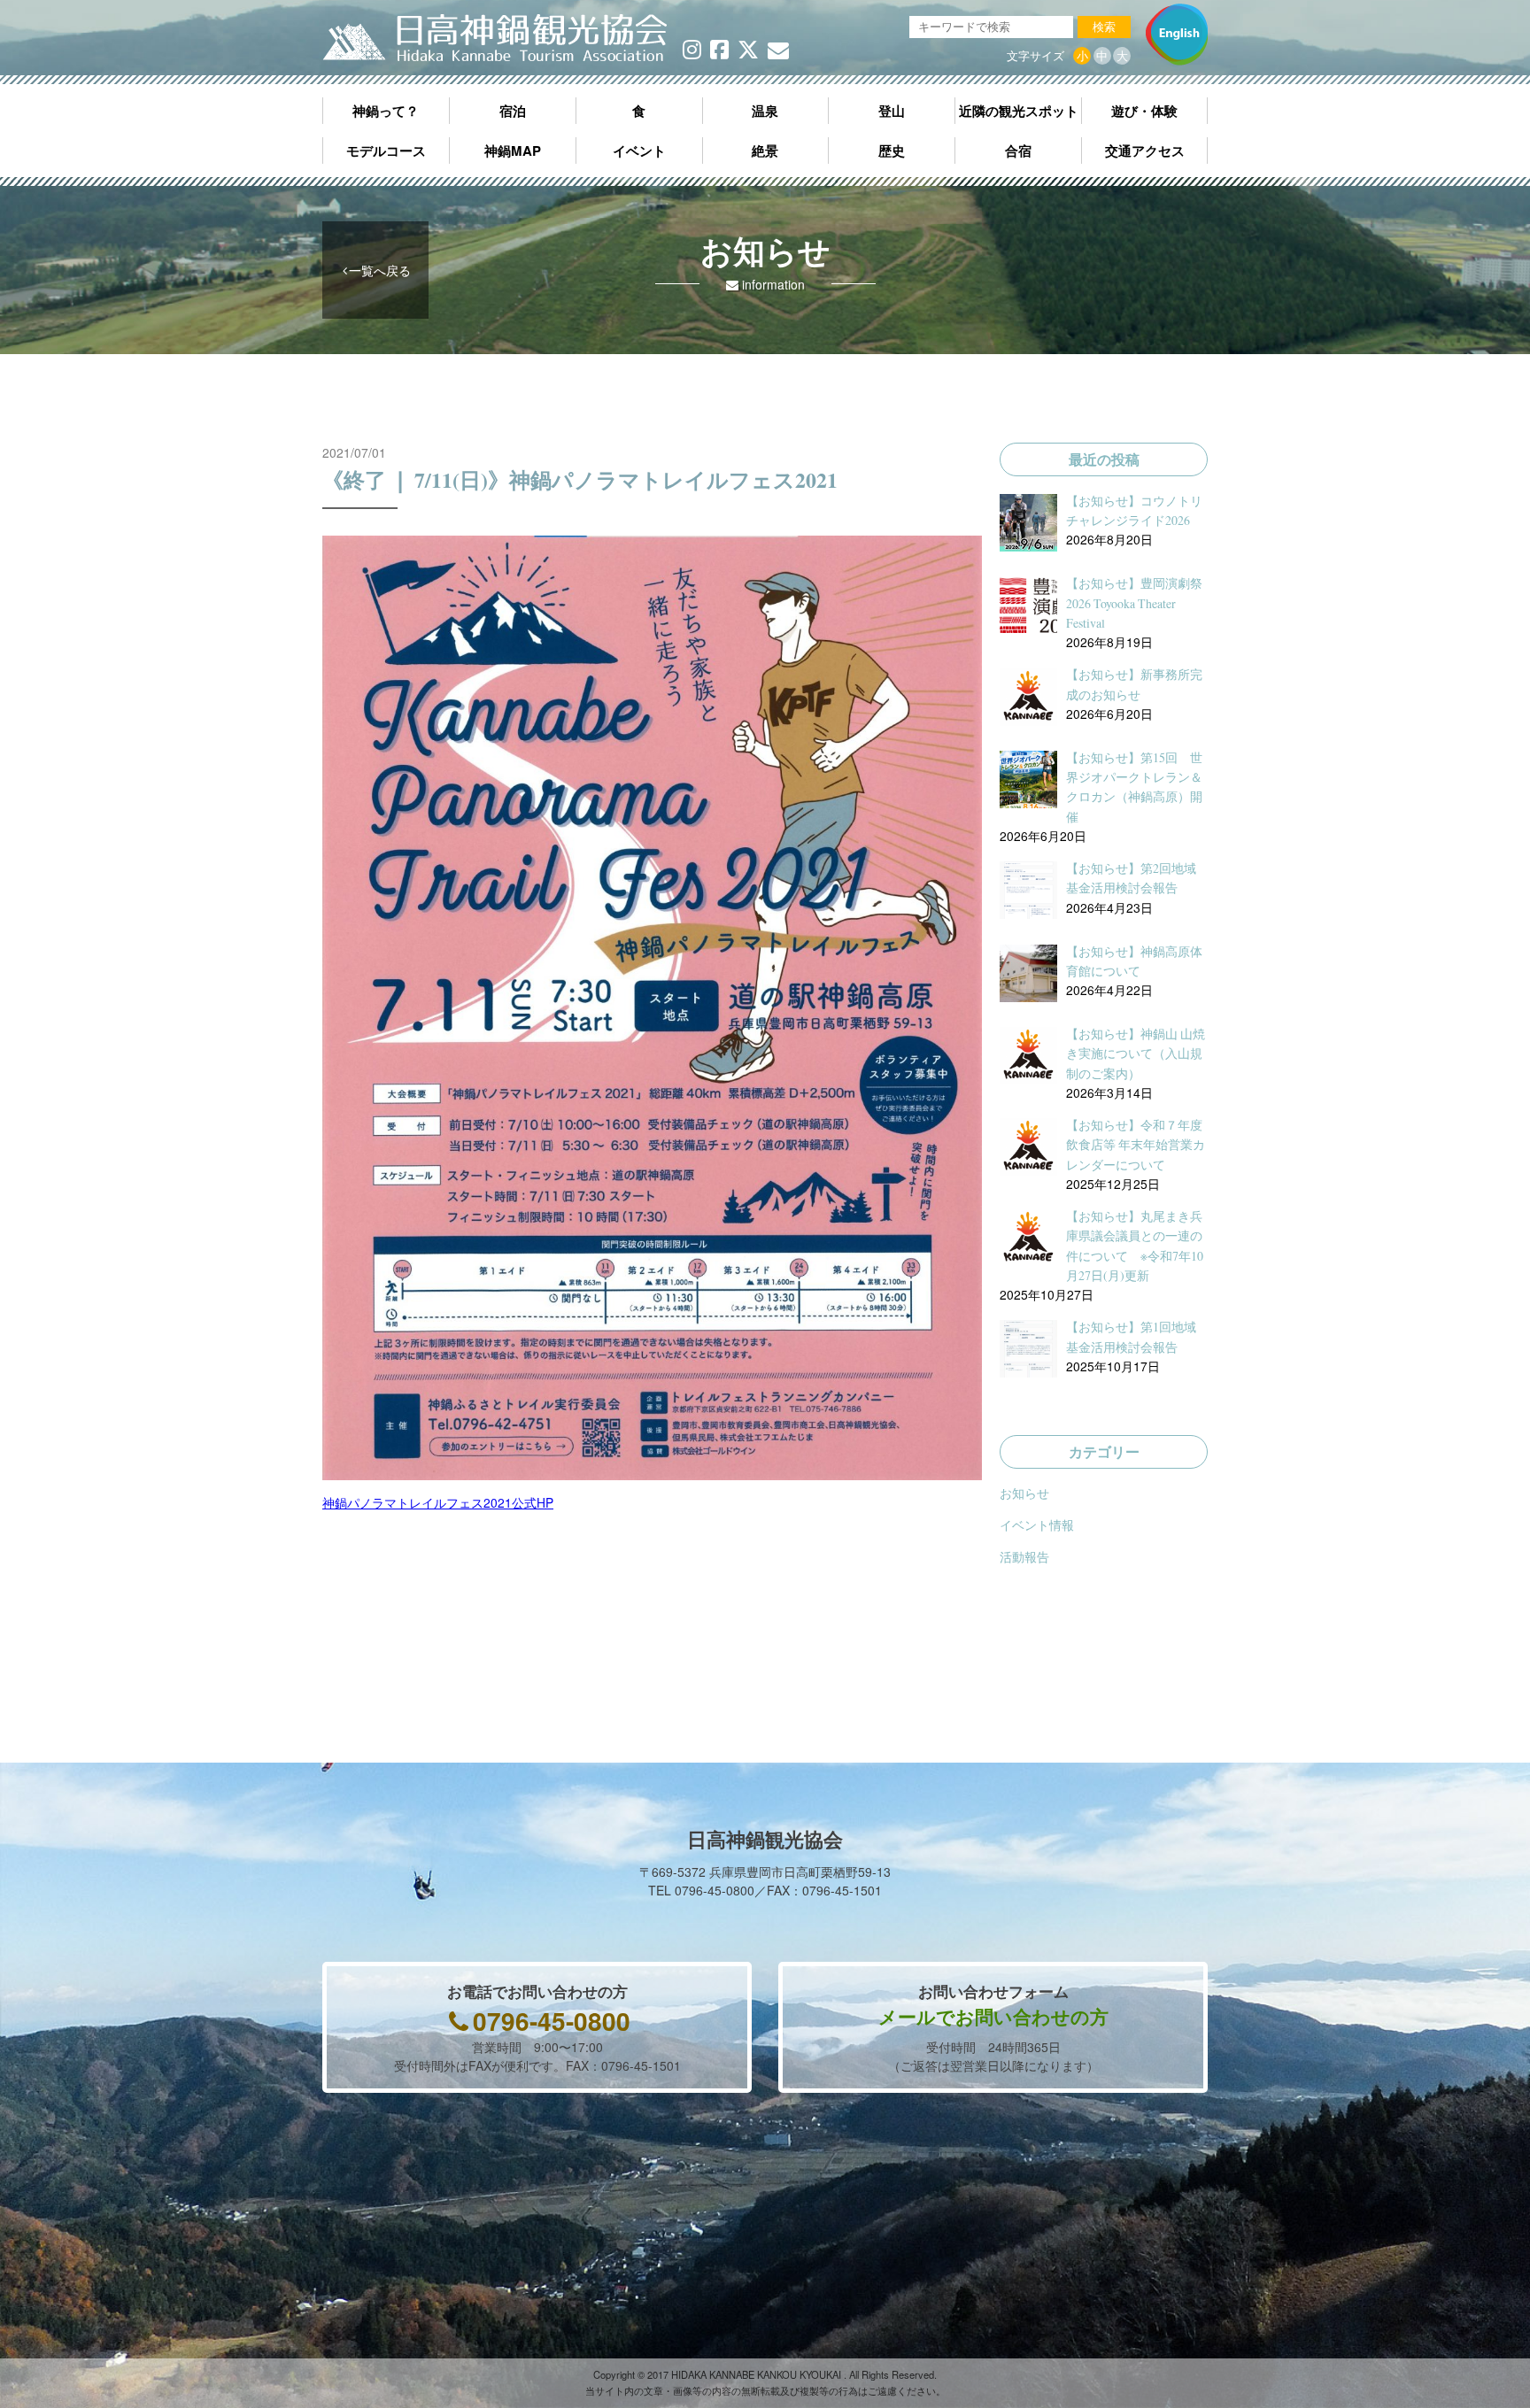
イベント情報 (1037, 1524)
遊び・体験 (1144, 111)
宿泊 (513, 111)
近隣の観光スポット (1019, 111)
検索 (1104, 27)
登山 (892, 111)
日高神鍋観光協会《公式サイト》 (495, 39)
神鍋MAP (513, 150)
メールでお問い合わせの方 (993, 2016)
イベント (639, 150)
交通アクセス (1145, 150)
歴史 (892, 150)
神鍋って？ (386, 111)
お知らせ (1024, 1493)
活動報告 (1024, 1556)
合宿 (1018, 150)
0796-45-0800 (552, 2021)
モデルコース (386, 150)
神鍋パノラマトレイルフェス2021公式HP (438, 1502)
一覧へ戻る (380, 270)
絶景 (765, 150)
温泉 (765, 111)
